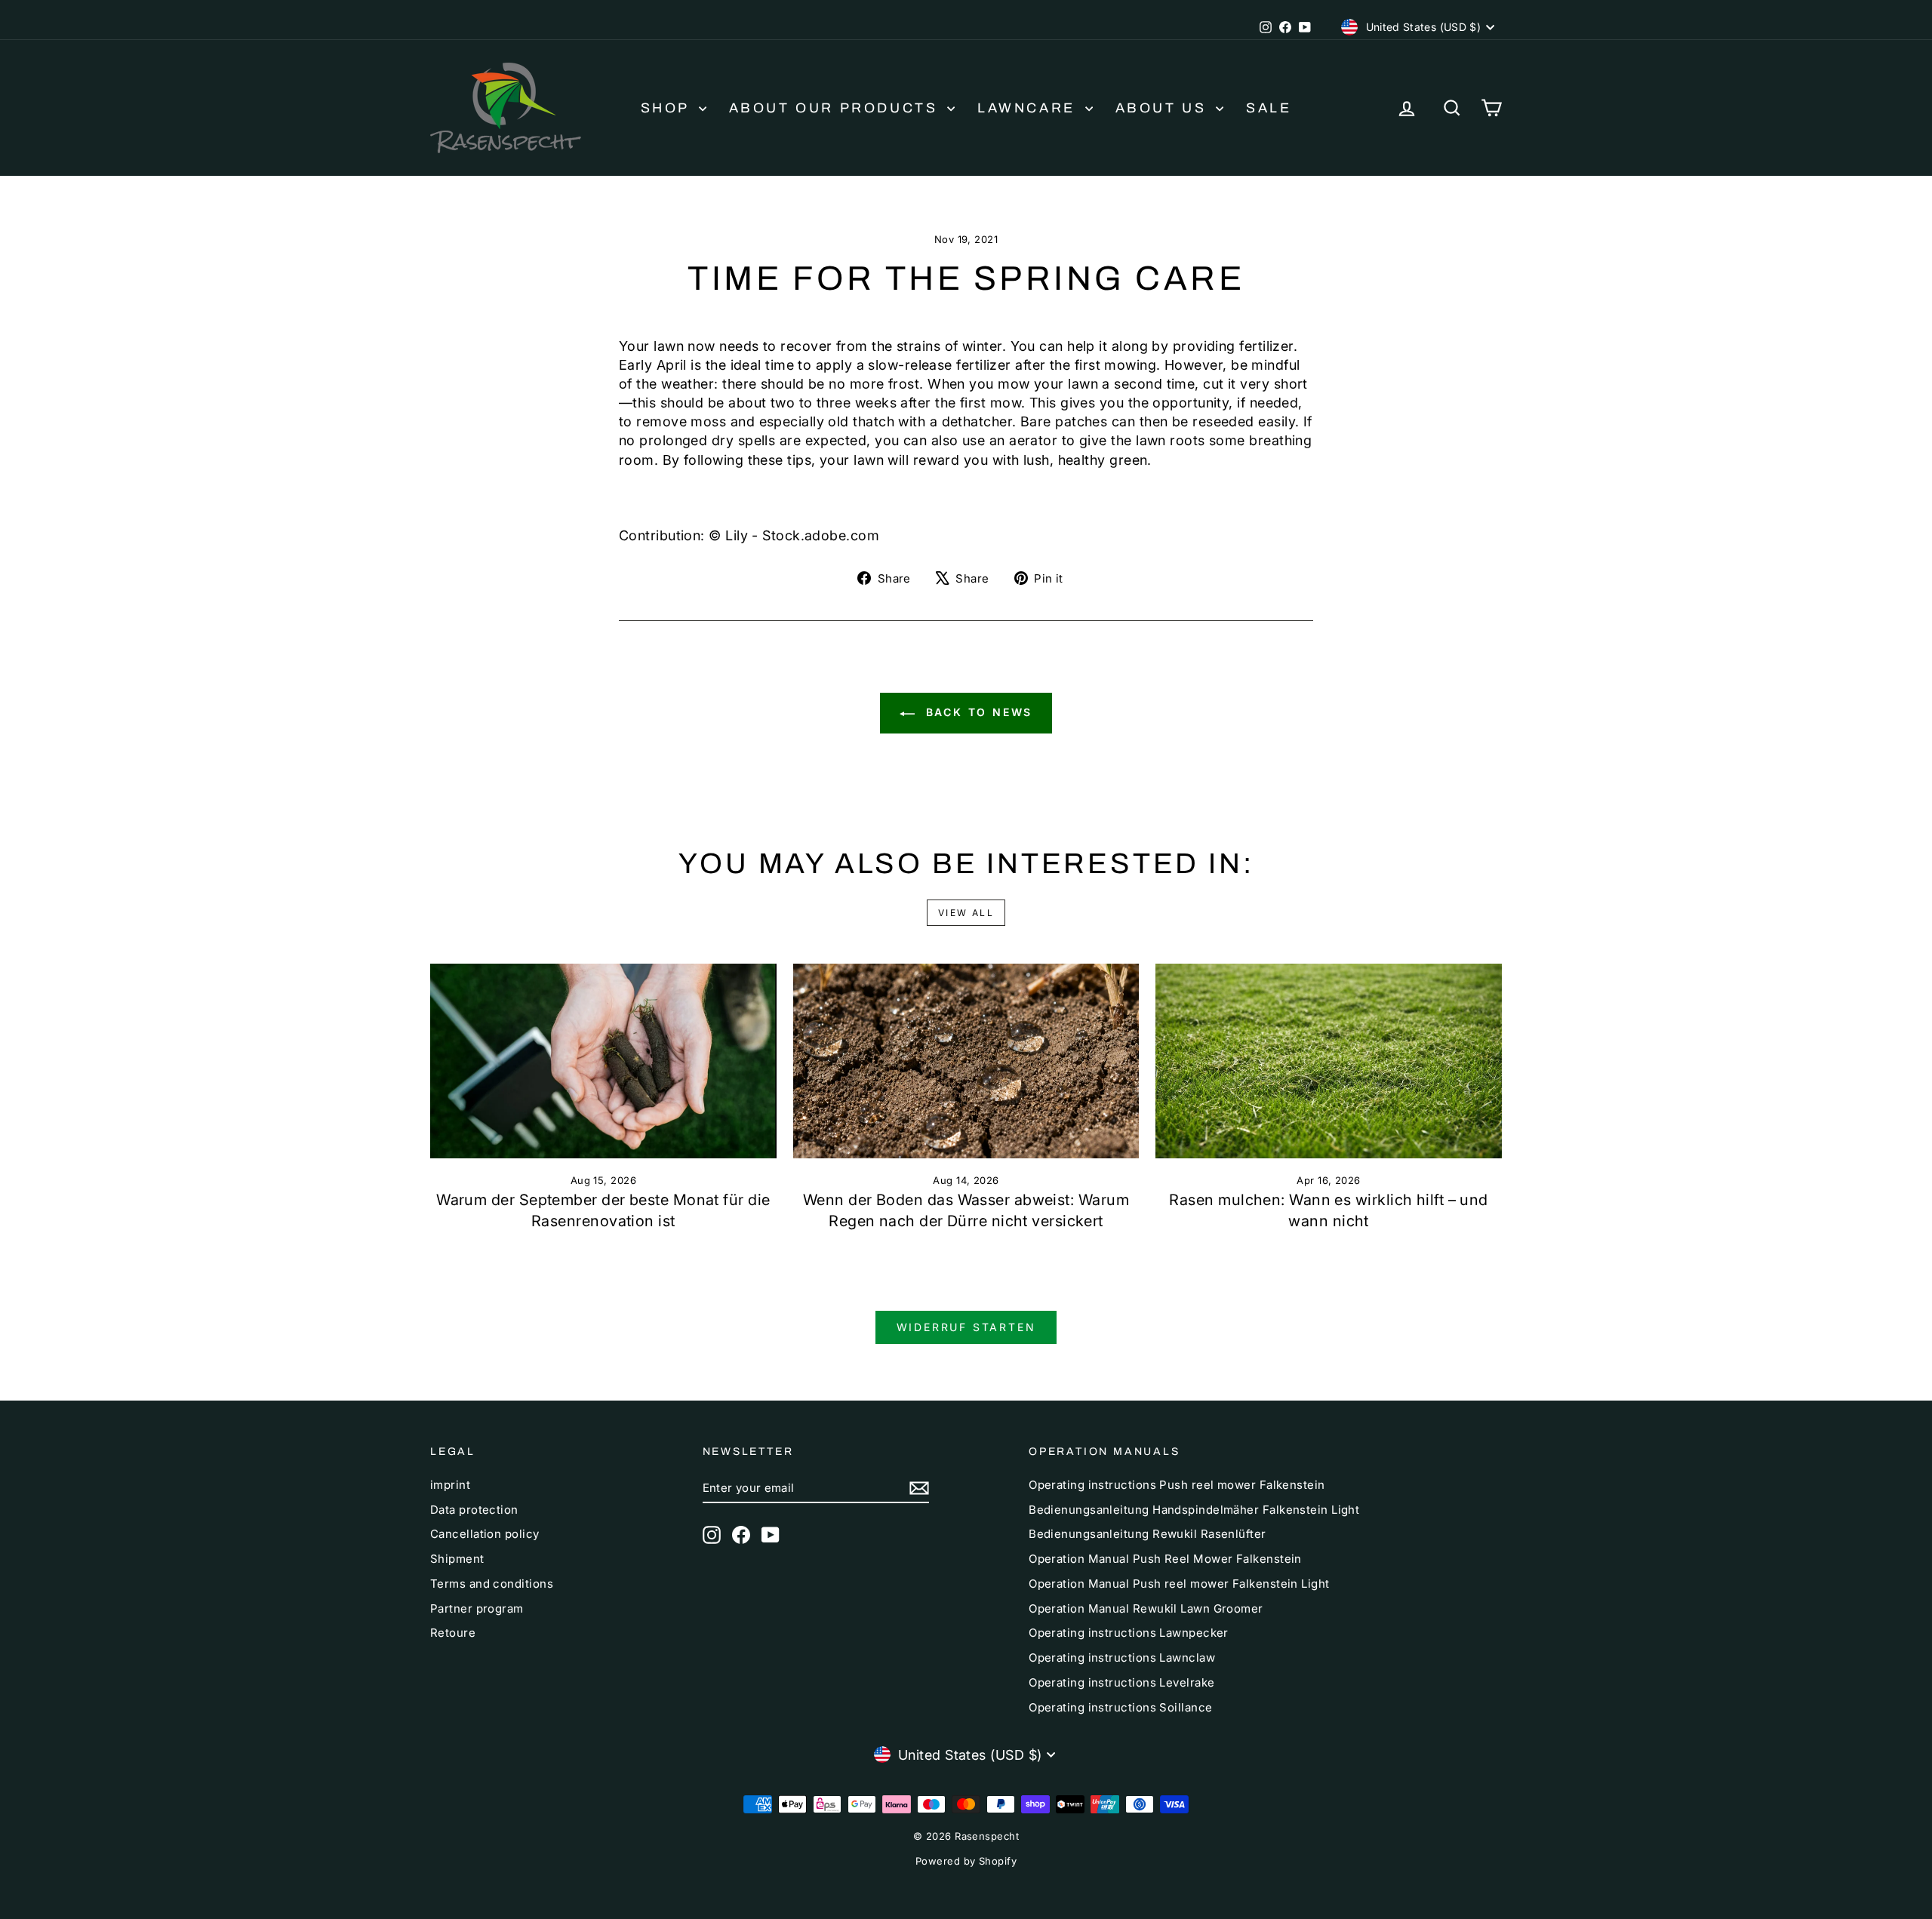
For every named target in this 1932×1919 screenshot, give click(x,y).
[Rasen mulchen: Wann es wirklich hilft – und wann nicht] (1329, 1061)
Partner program (477, 1608)
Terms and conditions (492, 1584)
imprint (450, 1485)
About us (1164, 108)
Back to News (977, 712)
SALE (1269, 108)
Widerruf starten (966, 1327)
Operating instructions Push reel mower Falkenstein (1177, 1485)
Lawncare (1029, 108)
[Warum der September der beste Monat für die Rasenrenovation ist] (603, 1061)
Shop (668, 108)
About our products (836, 108)
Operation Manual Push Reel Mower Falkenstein (1165, 1559)
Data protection (474, 1510)
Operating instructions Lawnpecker (1129, 1633)
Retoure (453, 1633)
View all (966, 913)
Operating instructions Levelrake (1121, 1682)
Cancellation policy (485, 1534)
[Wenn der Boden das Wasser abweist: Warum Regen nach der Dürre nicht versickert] (966, 1061)
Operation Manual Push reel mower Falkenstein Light (1179, 1584)
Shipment (457, 1559)
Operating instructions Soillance (1120, 1707)
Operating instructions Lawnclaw (1122, 1658)
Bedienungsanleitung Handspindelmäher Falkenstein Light (1194, 1510)
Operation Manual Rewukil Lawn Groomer (1146, 1608)
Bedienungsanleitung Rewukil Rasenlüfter (1148, 1534)
